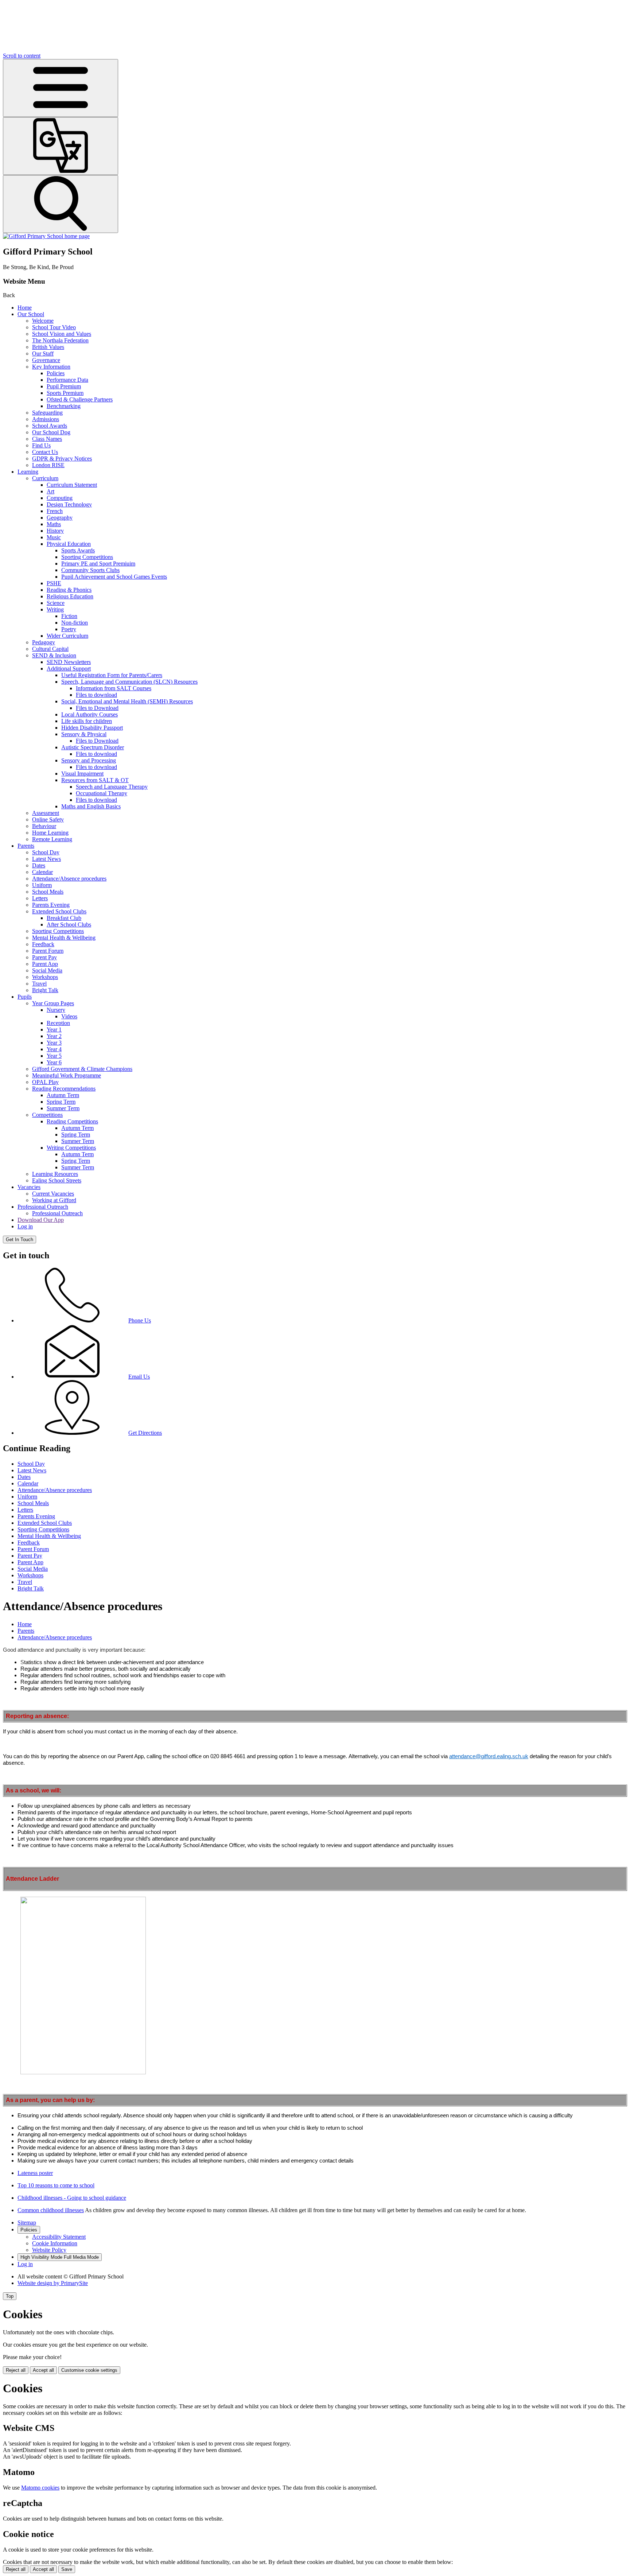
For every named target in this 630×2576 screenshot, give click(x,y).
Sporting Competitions (87, 557)
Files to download (96, 695)
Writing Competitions (71, 1148)
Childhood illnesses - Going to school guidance (72, 2198)
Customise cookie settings (89, 2370)
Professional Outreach (43, 1207)
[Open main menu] (61, 88)
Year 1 (54, 1029)
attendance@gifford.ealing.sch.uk (489, 1756)
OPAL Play (45, 1082)
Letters (40, 898)
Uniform (42, 885)
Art (50, 491)
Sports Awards (78, 550)
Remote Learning (52, 839)
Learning (28, 472)
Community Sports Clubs (90, 570)
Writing (55, 609)
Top (10, 2296)
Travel (39, 984)
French (55, 511)
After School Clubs (69, 924)
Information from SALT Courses (114, 688)
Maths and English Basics (91, 806)
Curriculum (45, 478)
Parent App (45, 964)
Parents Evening (51, 905)
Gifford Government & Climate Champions (82, 1069)
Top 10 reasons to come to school (56, 2185)
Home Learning (50, 833)
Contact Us (45, 452)
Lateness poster (35, 2173)
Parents (26, 846)
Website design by (53, 2283)
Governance (46, 360)
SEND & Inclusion (54, 655)
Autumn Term (63, 1095)
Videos (69, 1016)
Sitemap (27, 2223)
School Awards (50, 426)
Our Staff (43, 353)
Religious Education (70, 596)
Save (67, 2569)
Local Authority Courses (90, 714)
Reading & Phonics (69, 590)
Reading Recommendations (64, 1089)
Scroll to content (22, 56)
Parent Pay (44, 957)
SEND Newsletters (69, 662)
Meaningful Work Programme (67, 1075)
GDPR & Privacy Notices (62, 459)
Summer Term (63, 1108)
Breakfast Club (64, 918)
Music (54, 537)
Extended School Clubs (59, 911)
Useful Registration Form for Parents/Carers (112, 675)
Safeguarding (47, 413)
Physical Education (69, 544)
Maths (54, 524)
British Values (48, 347)
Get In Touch (20, 1240)
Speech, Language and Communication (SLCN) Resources (129, 682)
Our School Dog (51, 432)
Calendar (42, 872)
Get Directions (145, 1433)
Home (25, 308)
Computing (60, 498)
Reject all (16, 2370)
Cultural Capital (50, 649)
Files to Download (97, 708)
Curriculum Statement (72, 485)
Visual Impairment (82, 774)
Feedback (43, 944)
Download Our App (41, 1220)
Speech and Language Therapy (112, 787)
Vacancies (29, 1187)
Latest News (46, 859)
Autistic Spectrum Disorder (93, 747)
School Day (46, 852)
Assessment (46, 813)
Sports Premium (65, 393)
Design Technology (69, 504)
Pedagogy (44, 642)
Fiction (69, 616)
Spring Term (61, 1102)
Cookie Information (55, 2243)
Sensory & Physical (84, 734)
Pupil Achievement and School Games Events (114, 577)
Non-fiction (75, 623)
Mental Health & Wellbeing (64, 938)
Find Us (41, 445)
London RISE (48, 465)
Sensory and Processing (89, 760)
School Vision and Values (62, 334)
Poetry (69, 629)
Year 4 (54, 1049)
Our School (31, 314)
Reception (58, 1023)
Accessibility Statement (59, 2237)
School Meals (48, 892)
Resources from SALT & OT (95, 780)
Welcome (43, 321)
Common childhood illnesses (51, 2210)
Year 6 (54, 1062)
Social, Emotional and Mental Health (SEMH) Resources (127, 701)
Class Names (47, 439)
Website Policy (49, 2250)
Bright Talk (45, 990)
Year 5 (54, 1056)
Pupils (25, 997)
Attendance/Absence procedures (69, 879)
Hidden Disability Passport (92, 728)
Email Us (139, 1377)
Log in (25, 1226)
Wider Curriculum (67, 636)
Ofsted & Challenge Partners (80, 399)
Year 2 (54, 1036)
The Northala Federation (60, 340)
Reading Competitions (72, 1121)
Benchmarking (64, 406)
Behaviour (44, 826)
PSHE (54, 583)
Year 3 (54, 1043)
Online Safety (48, 819)
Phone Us (140, 1320)
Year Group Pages (53, 1003)
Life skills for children (87, 721)
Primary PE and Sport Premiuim (98, 564)
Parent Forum (48, 951)
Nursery (56, 1010)
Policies (56, 373)
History (55, 531)
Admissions (46, 419)
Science (56, 603)
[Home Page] (46, 236)
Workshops (45, 977)
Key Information (51, 367)
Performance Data (67, 380)
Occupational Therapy (102, 793)
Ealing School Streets (57, 1180)
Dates (39, 865)
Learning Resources (55, 1174)
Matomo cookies (40, 2488)
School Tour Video (54, 327)
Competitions (47, 1115)
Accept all (43, 2370)
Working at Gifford (54, 1200)
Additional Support (69, 669)
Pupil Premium (64, 386)
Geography (60, 518)
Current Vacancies (53, 1194)
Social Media (47, 970)
